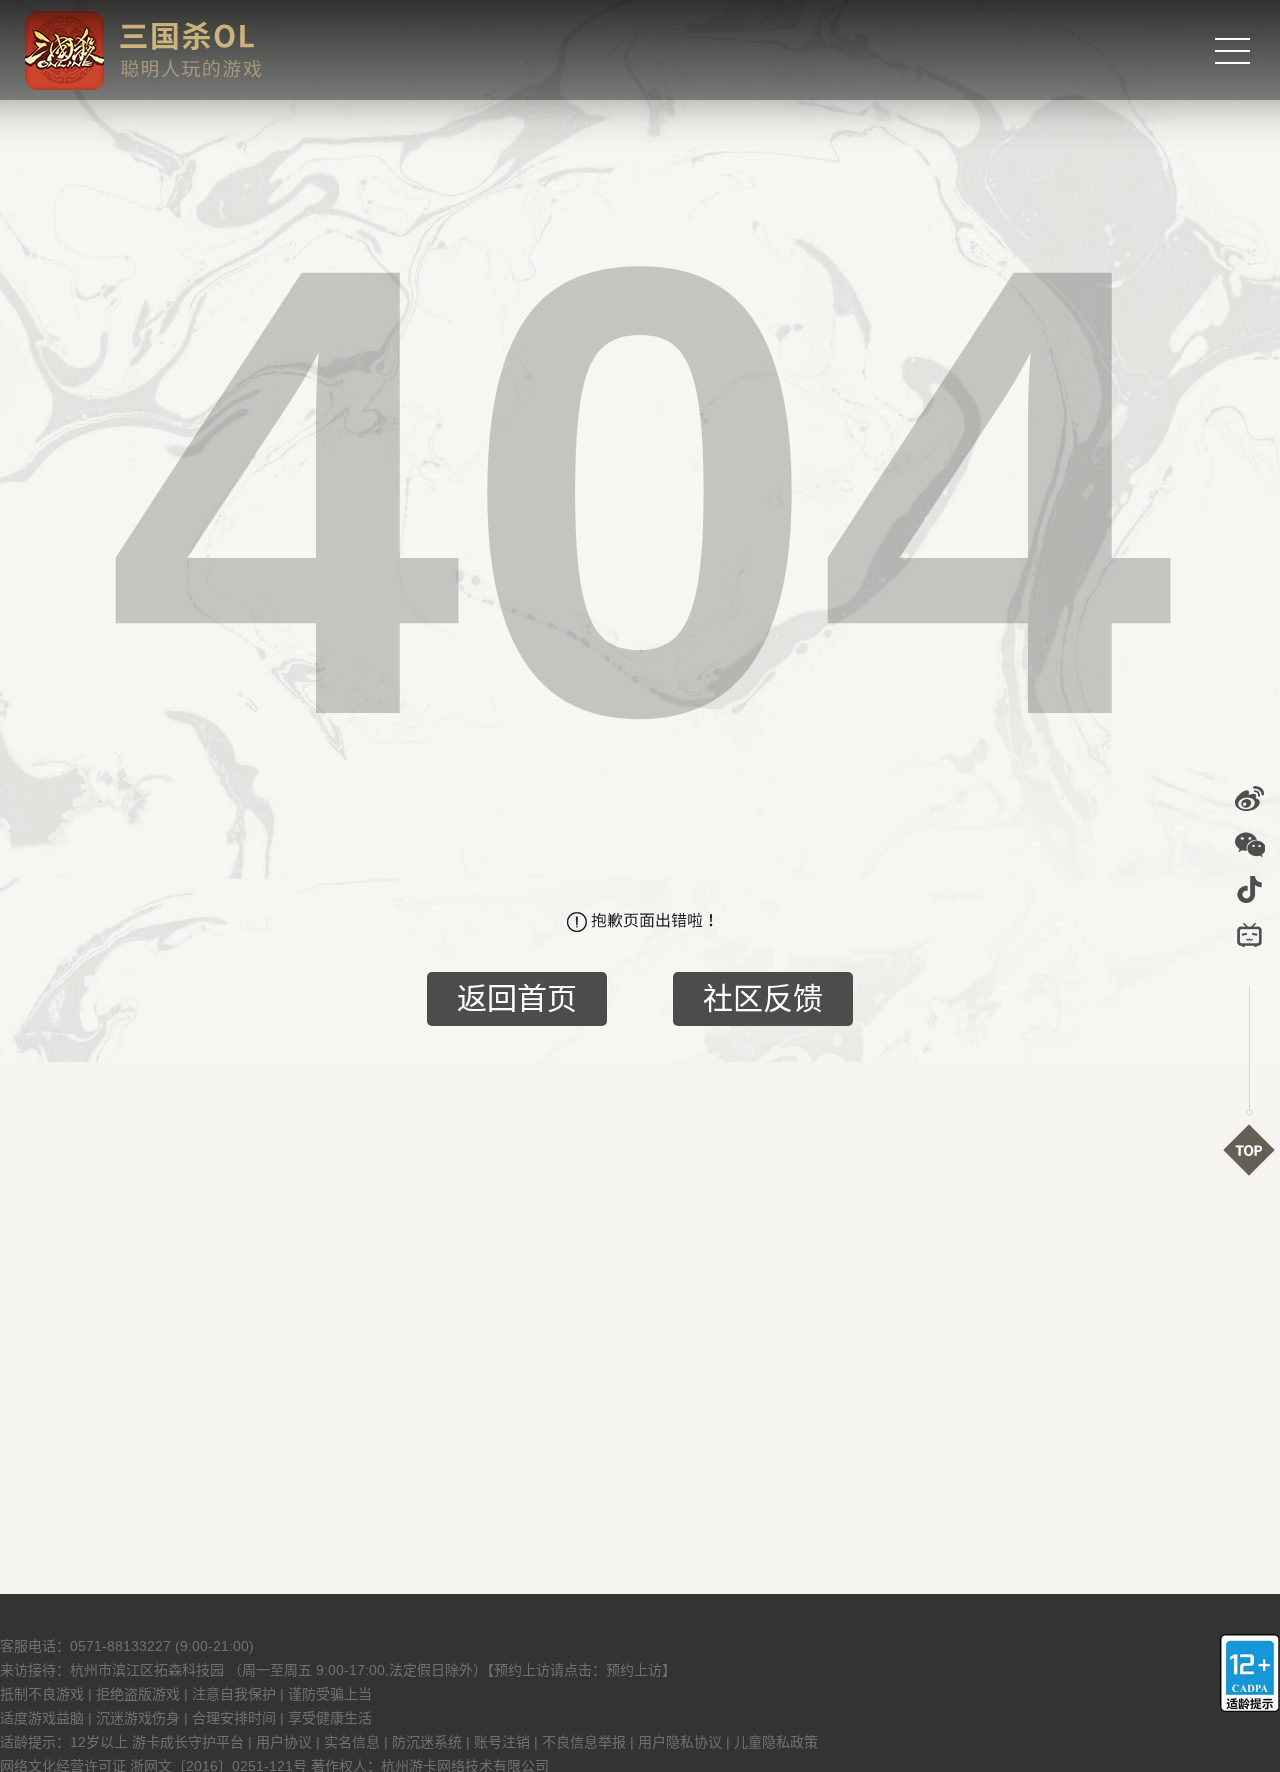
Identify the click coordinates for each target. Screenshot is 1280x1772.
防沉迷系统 (427, 1742)
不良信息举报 (584, 1742)
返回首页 (517, 998)
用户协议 (284, 1742)
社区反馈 (763, 998)
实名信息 (352, 1742)
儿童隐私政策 (776, 1742)
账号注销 (502, 1742)
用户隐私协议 (680, 1742)
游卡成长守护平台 (188, 1742)
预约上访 (634, 1670)
